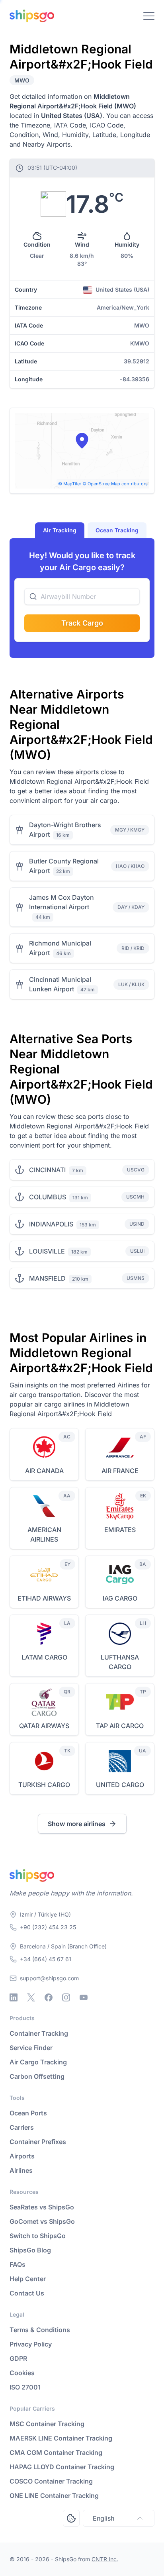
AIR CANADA (44, 1471)
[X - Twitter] (31, 1997)
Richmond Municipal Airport (60, 948)
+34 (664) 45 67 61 (46, 1959)
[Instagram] (66, 1997)
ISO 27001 (25, 2387)
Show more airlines (77, 1824)
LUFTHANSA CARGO (120, 1662)
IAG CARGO (120, 1598)
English (103, 2518)
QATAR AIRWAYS (44, 1726)
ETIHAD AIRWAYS (44, 1598)
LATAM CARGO (44, 1657)
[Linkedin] (14, 1997)
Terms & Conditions (40, 2330)
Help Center (28, 2279)
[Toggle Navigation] (149, 16)
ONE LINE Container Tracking (54, 2496)
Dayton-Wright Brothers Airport (65, 830)
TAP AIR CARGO (120, 1726)
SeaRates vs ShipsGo (42, 2207)
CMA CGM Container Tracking (56, 2452)
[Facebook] (49, 1997)
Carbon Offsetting (37, 2076)
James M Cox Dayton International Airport (61, 902)
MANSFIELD (47, 1278)
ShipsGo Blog (30, 2250)
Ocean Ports (28, 2113)
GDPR (18, 2358)
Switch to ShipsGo (38, 2236)
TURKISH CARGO (44, 1785)
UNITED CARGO (120, 1785)
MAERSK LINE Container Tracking (61, 2438)
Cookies (22, 2373)
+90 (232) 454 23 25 (48, 1927)
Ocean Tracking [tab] (117, 530)
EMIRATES (120, 1530)
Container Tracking (39, 2033)
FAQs (18, 2264)
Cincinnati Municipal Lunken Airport (60, 984)
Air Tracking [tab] (60, 530)
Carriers (22, 2127)
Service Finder (31, 2048)
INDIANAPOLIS (51, 1224)
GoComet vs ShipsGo (42, 2221)
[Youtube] (84, 1997)
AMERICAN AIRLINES (44, 1534)
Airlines (21, 2170)
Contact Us (27, 2293)
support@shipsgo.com (49, 1978)
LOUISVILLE (47, 1251)
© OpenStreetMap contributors (115, 484)
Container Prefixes (38, 2142)
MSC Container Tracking (47, 2424)
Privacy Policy (31, 2344)
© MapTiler (70, 484)
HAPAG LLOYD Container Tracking (62, 2467)
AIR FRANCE (120, 1471)
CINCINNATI (47, 1170)
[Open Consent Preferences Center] (71, 2518)
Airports (22, 2156)
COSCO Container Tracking (51, 2481)
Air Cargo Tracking (38, 2062)
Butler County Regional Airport (64, 866)
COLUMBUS (48, 1197)
